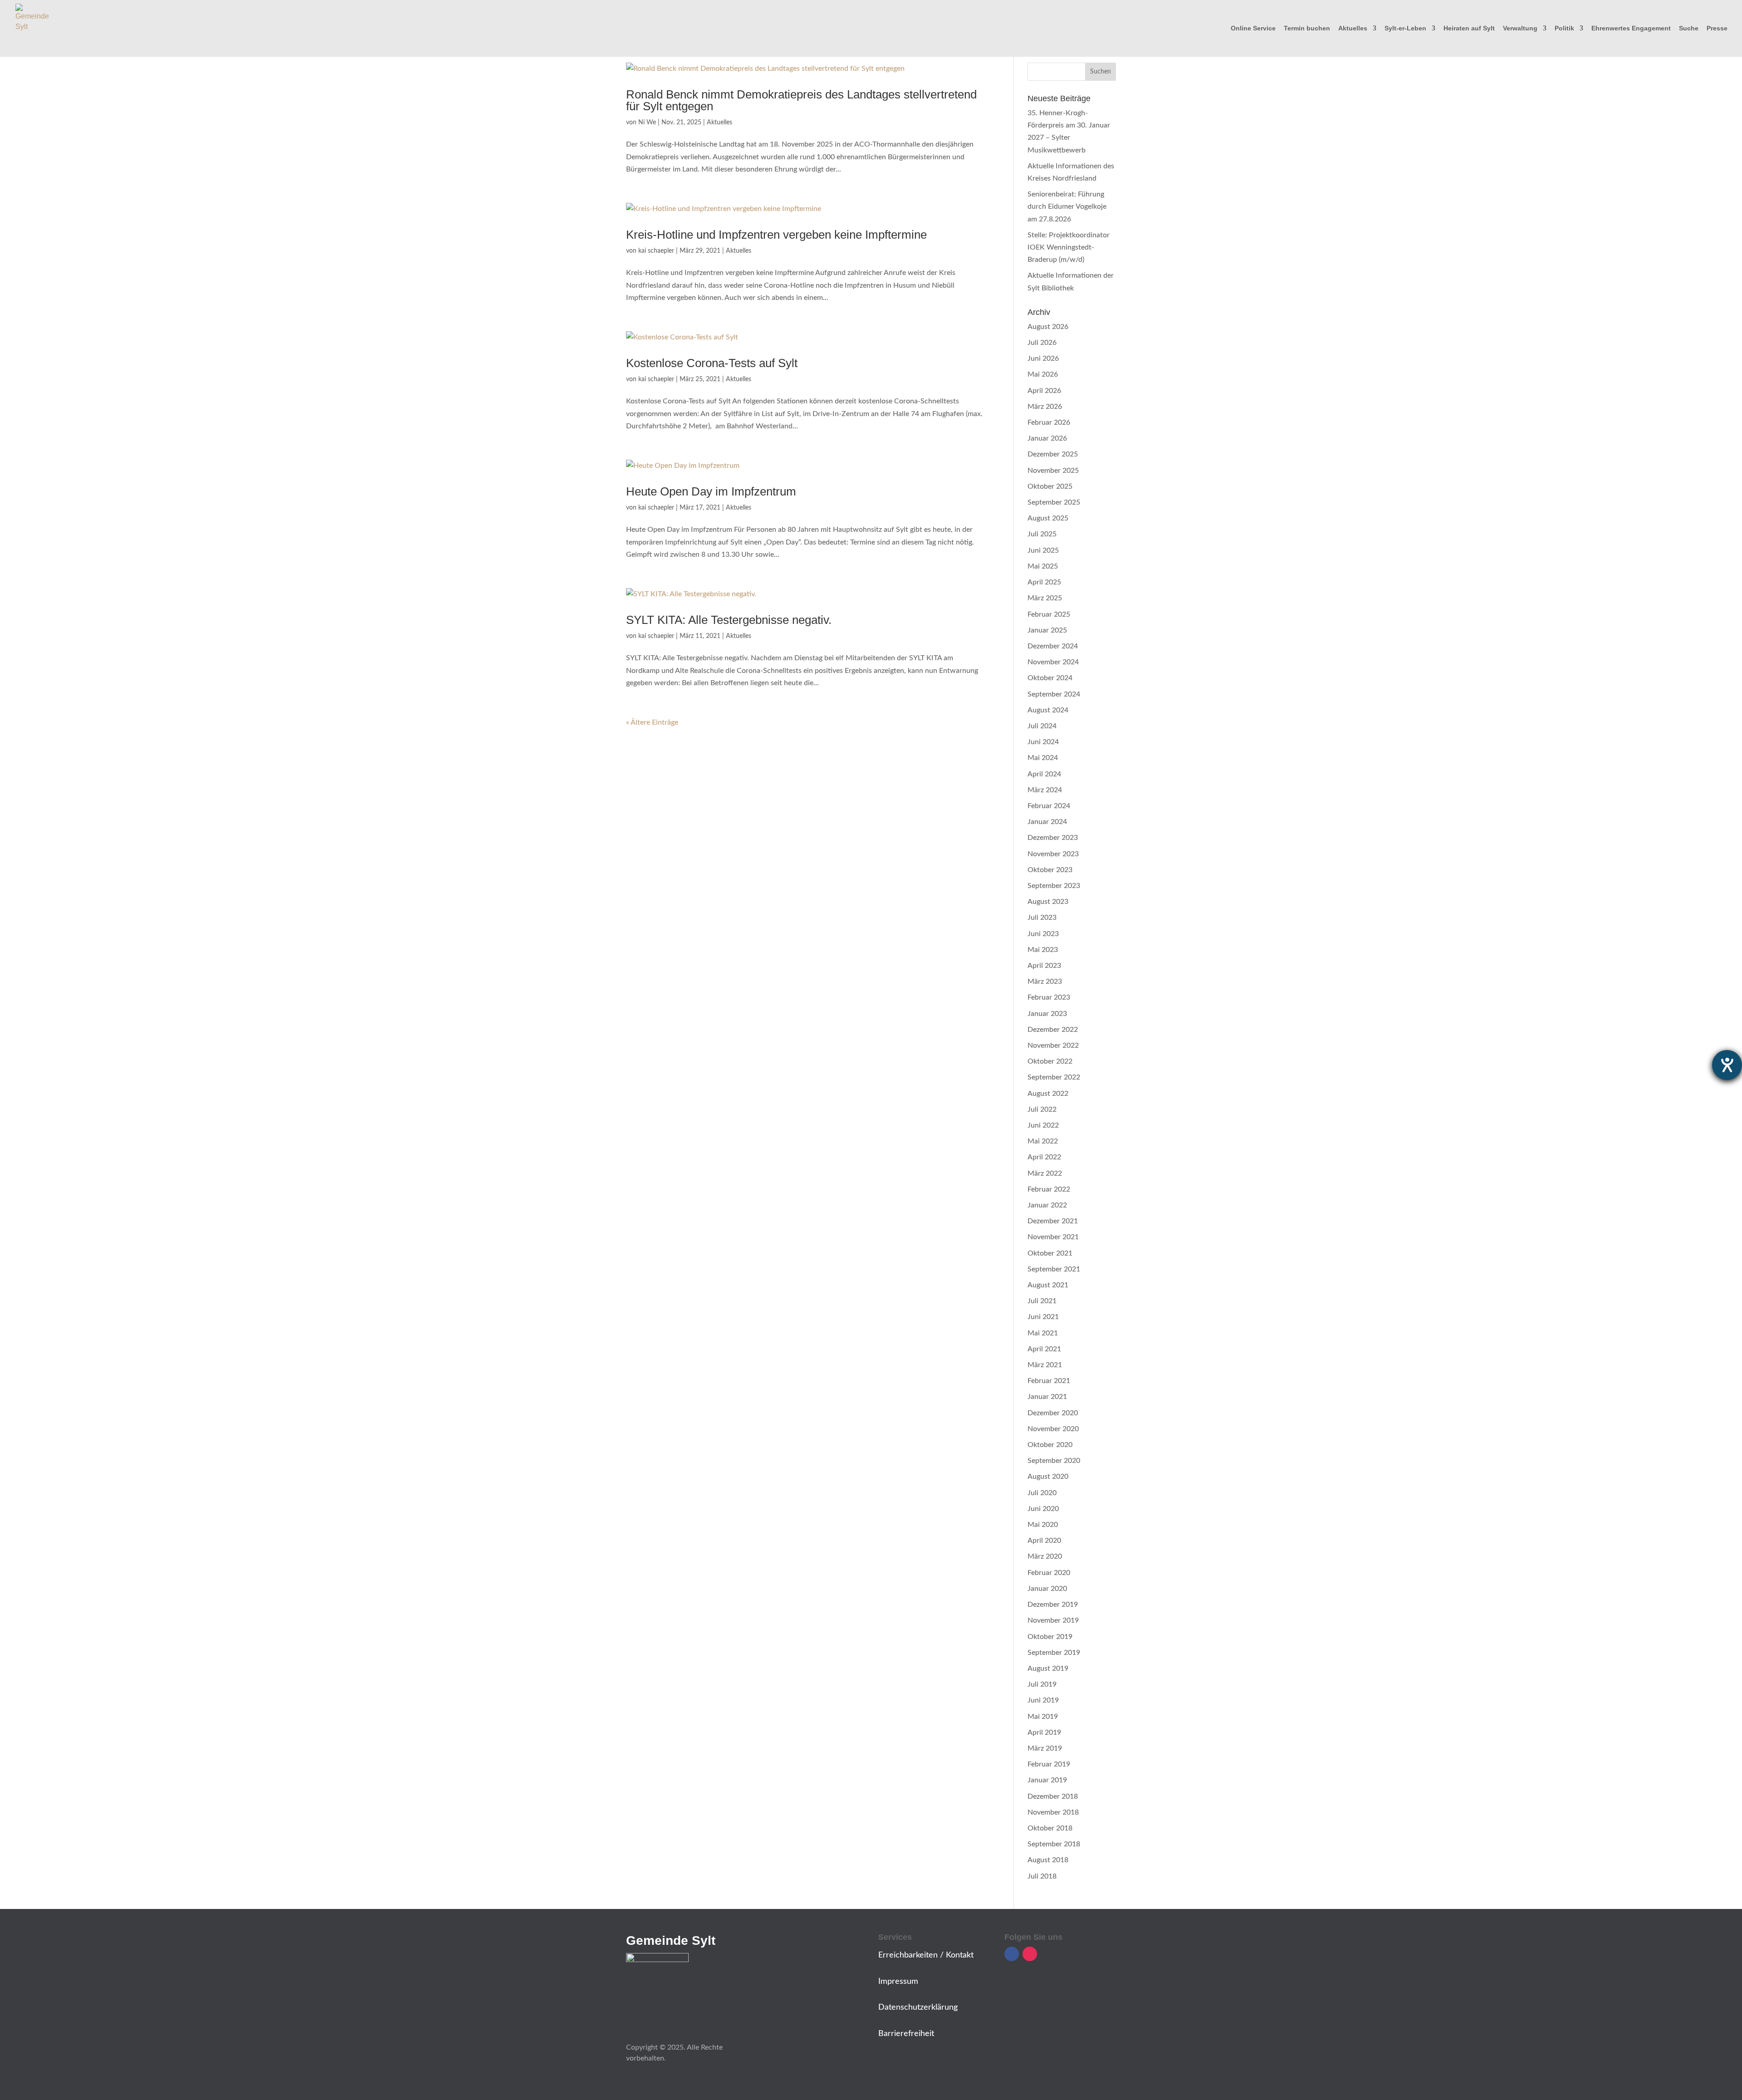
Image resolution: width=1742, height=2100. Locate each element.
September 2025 (1054, 502)
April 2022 (1044, 1157)
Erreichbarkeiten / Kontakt (926, 1955)
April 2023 (1044, 966)
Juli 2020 (1042, 1493)
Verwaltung (1520, 28)
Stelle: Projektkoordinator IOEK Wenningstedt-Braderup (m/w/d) (1069, 247)
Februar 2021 (1049, 1381)
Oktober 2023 (1050, 870)
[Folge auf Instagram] (1030, 1954)
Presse (1717, 28)
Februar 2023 (1049, 997)
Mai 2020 (1043, 1525)
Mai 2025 (1043, 566)
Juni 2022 (1043, 1125)
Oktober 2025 (1050, 486)
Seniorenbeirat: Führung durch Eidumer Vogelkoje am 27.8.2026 (1067, 206)
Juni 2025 (1043, 550)
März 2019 (1045, 1748)
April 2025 (1044, 582)
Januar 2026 (1047, 438)
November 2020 (1053, 1429)
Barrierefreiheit (906, 2034)
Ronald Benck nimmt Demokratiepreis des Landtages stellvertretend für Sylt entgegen (801, 100)
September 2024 (1054, 694)
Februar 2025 (1049, 614)
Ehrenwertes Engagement (1631, 28)
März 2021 (1045, 1365)
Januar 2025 (1047, 630)
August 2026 (1048, 327)
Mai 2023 (1043, 950)
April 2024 (1044, 774)
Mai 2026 (1043, 374)
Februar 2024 (1049, 806)
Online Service (1253, 28)
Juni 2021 (1043, 1317)
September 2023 (1054, 886)
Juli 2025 (1042, 534)
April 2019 (1044, 1732)
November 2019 (1053, 1620)
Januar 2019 (1047, 1780)
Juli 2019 (1042, 1684)
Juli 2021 (1042, 1301)
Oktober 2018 (1050, 1828)
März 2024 (1045, 790)
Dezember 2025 (1053, 454)
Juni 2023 (1043, 934)
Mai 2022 (1043, 1141)
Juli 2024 (1042, 726)
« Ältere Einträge (652, 722)
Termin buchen (1307, 28)
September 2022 (1054, 1077)
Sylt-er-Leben (1405, 28)
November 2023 (1053, 854)
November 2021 (1053, 1237)
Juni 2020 (1043, 1509)
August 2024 (1048, 710)
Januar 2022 (1047, 1205)
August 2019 (1048, 1668)
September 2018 (1054, 1844)
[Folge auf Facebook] (1012, 1954)
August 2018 (1048, 1860)
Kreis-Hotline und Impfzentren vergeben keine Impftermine (776, 235)
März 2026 (1045, 407)
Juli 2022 (1042, 1109)
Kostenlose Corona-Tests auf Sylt (712, 363)
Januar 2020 (1047, 1589)
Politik (1564, 28)
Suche (1689, 28)
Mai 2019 (1043, 1717)
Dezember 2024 (1053, 646)
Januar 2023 (1047, 1014)
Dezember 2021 (1053, 1221)
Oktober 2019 (1050, 1637)
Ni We (647, 123)
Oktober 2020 (1050, 1445)
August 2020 (1048, 1477)
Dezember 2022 (1053, 1030)
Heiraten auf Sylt (1469, 28)
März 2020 (1045, 1556)
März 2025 (1045, 598)
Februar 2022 (1049, 1189)
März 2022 (1045, 1173)
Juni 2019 (1043, 1700)
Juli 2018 (1042, 1876)
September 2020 (1054, 1461)
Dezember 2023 (1053, 838)
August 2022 (1048, 1094)
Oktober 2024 (1050, 678)
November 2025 (1053, 471)
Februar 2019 (1049, 1764)
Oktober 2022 (1050, 1061)
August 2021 (1048, 1285)
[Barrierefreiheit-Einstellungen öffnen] (1727, 1065)
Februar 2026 (1049, 422)
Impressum (898, 1982)
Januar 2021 (1047, 1397)
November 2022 (1053, 1045)
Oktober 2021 (1050, 1253)
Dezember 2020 (1053, 1413)
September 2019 (1054, 1653)
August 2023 (1048, 902)
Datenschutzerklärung (918, 2007)
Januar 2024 (1047, 822)
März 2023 (1045, 981)
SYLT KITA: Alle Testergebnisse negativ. (729, 620)
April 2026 (1044, 391)
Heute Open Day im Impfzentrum (711, 491)
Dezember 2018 (1053, 1796)
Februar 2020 (1049, 1573)
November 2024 (1053, 662)
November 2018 (1053, 1812)
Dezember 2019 (1053, 1604)
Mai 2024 (1043, 758)
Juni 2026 (1043, 358)
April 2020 (1044, 1541)
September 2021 (1054, 1269)
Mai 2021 (1043, 1333)
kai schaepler (656, 251)
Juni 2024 (1043, 742)
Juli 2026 (1042, 343)
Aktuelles (1353, 28)
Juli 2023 (1042, 918)
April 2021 (1044, 1349)
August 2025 (1048, 518)
